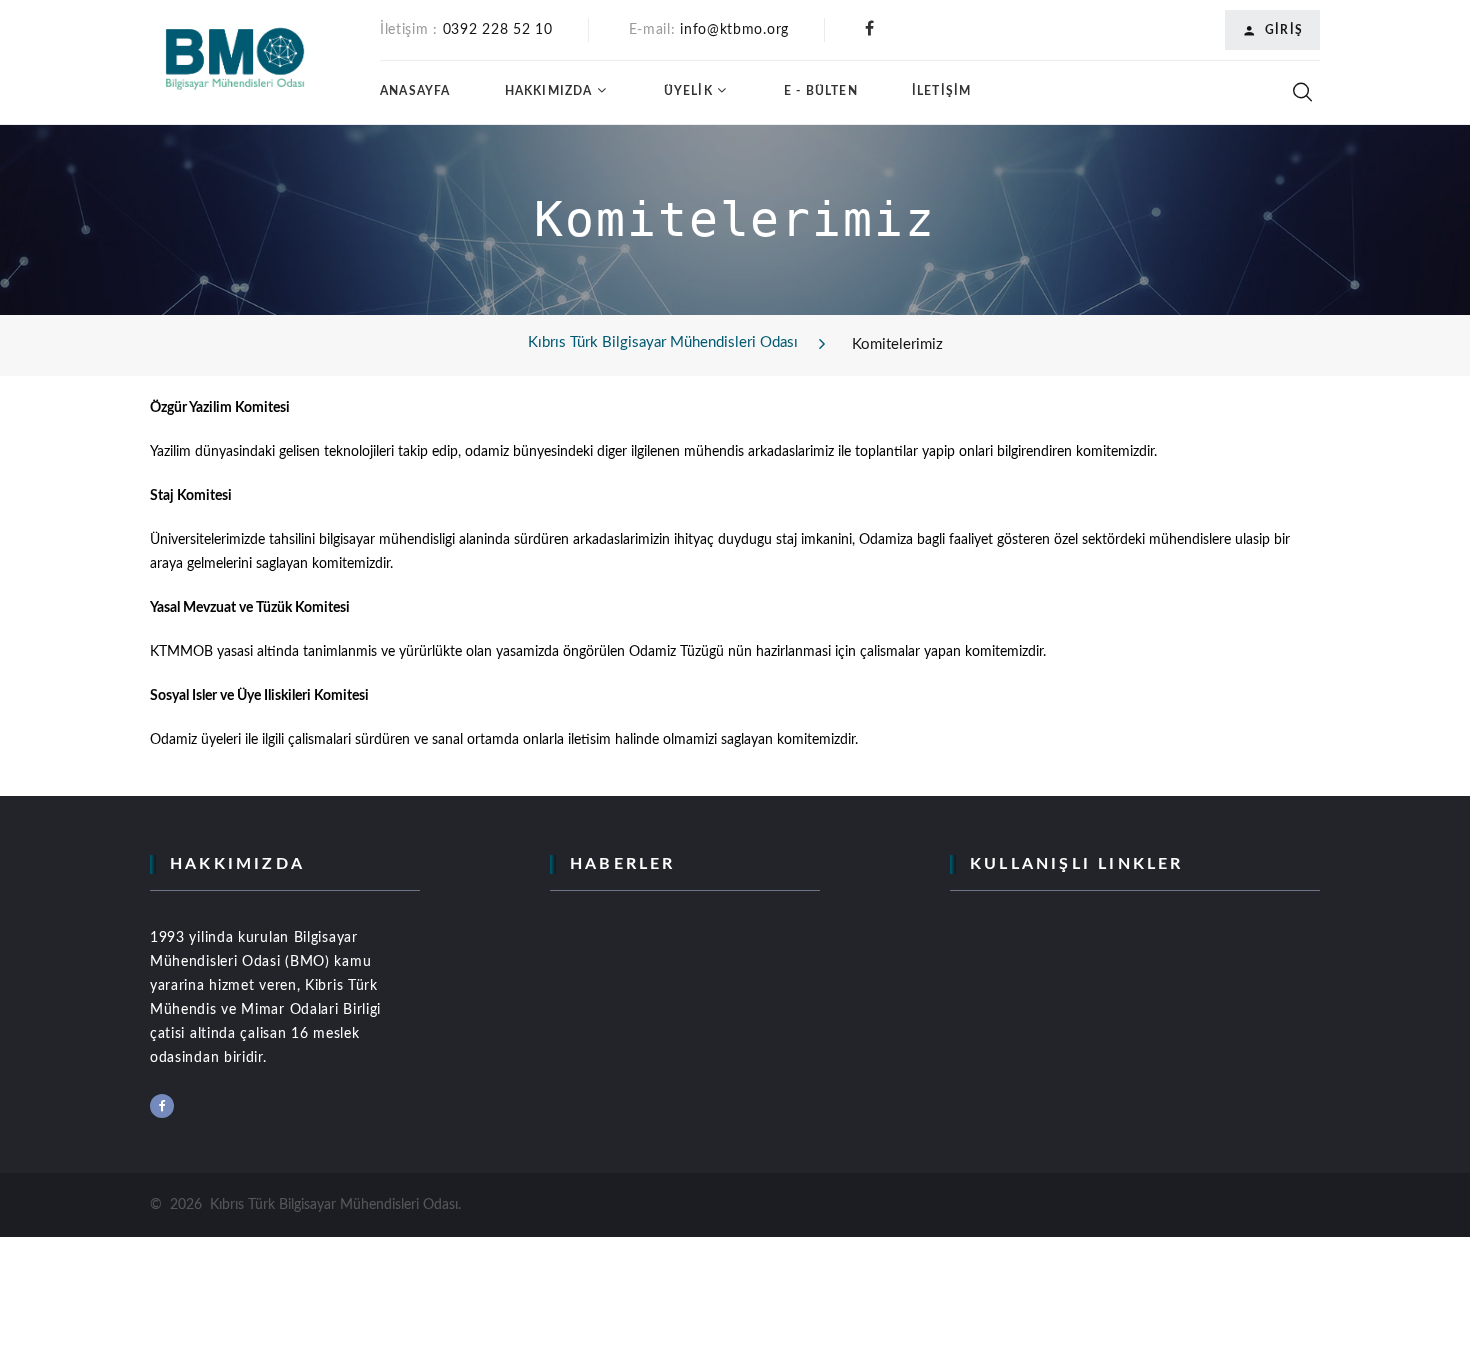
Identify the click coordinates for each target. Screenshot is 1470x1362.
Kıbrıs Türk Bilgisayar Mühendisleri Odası (663, 342)
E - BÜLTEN (821, 91)
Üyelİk (688, 91)
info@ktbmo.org (734, 30)
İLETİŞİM (942, 91)
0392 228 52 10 (498, 30)
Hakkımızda (549, 91)
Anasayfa (415, 91)
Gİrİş (1284, 30)
